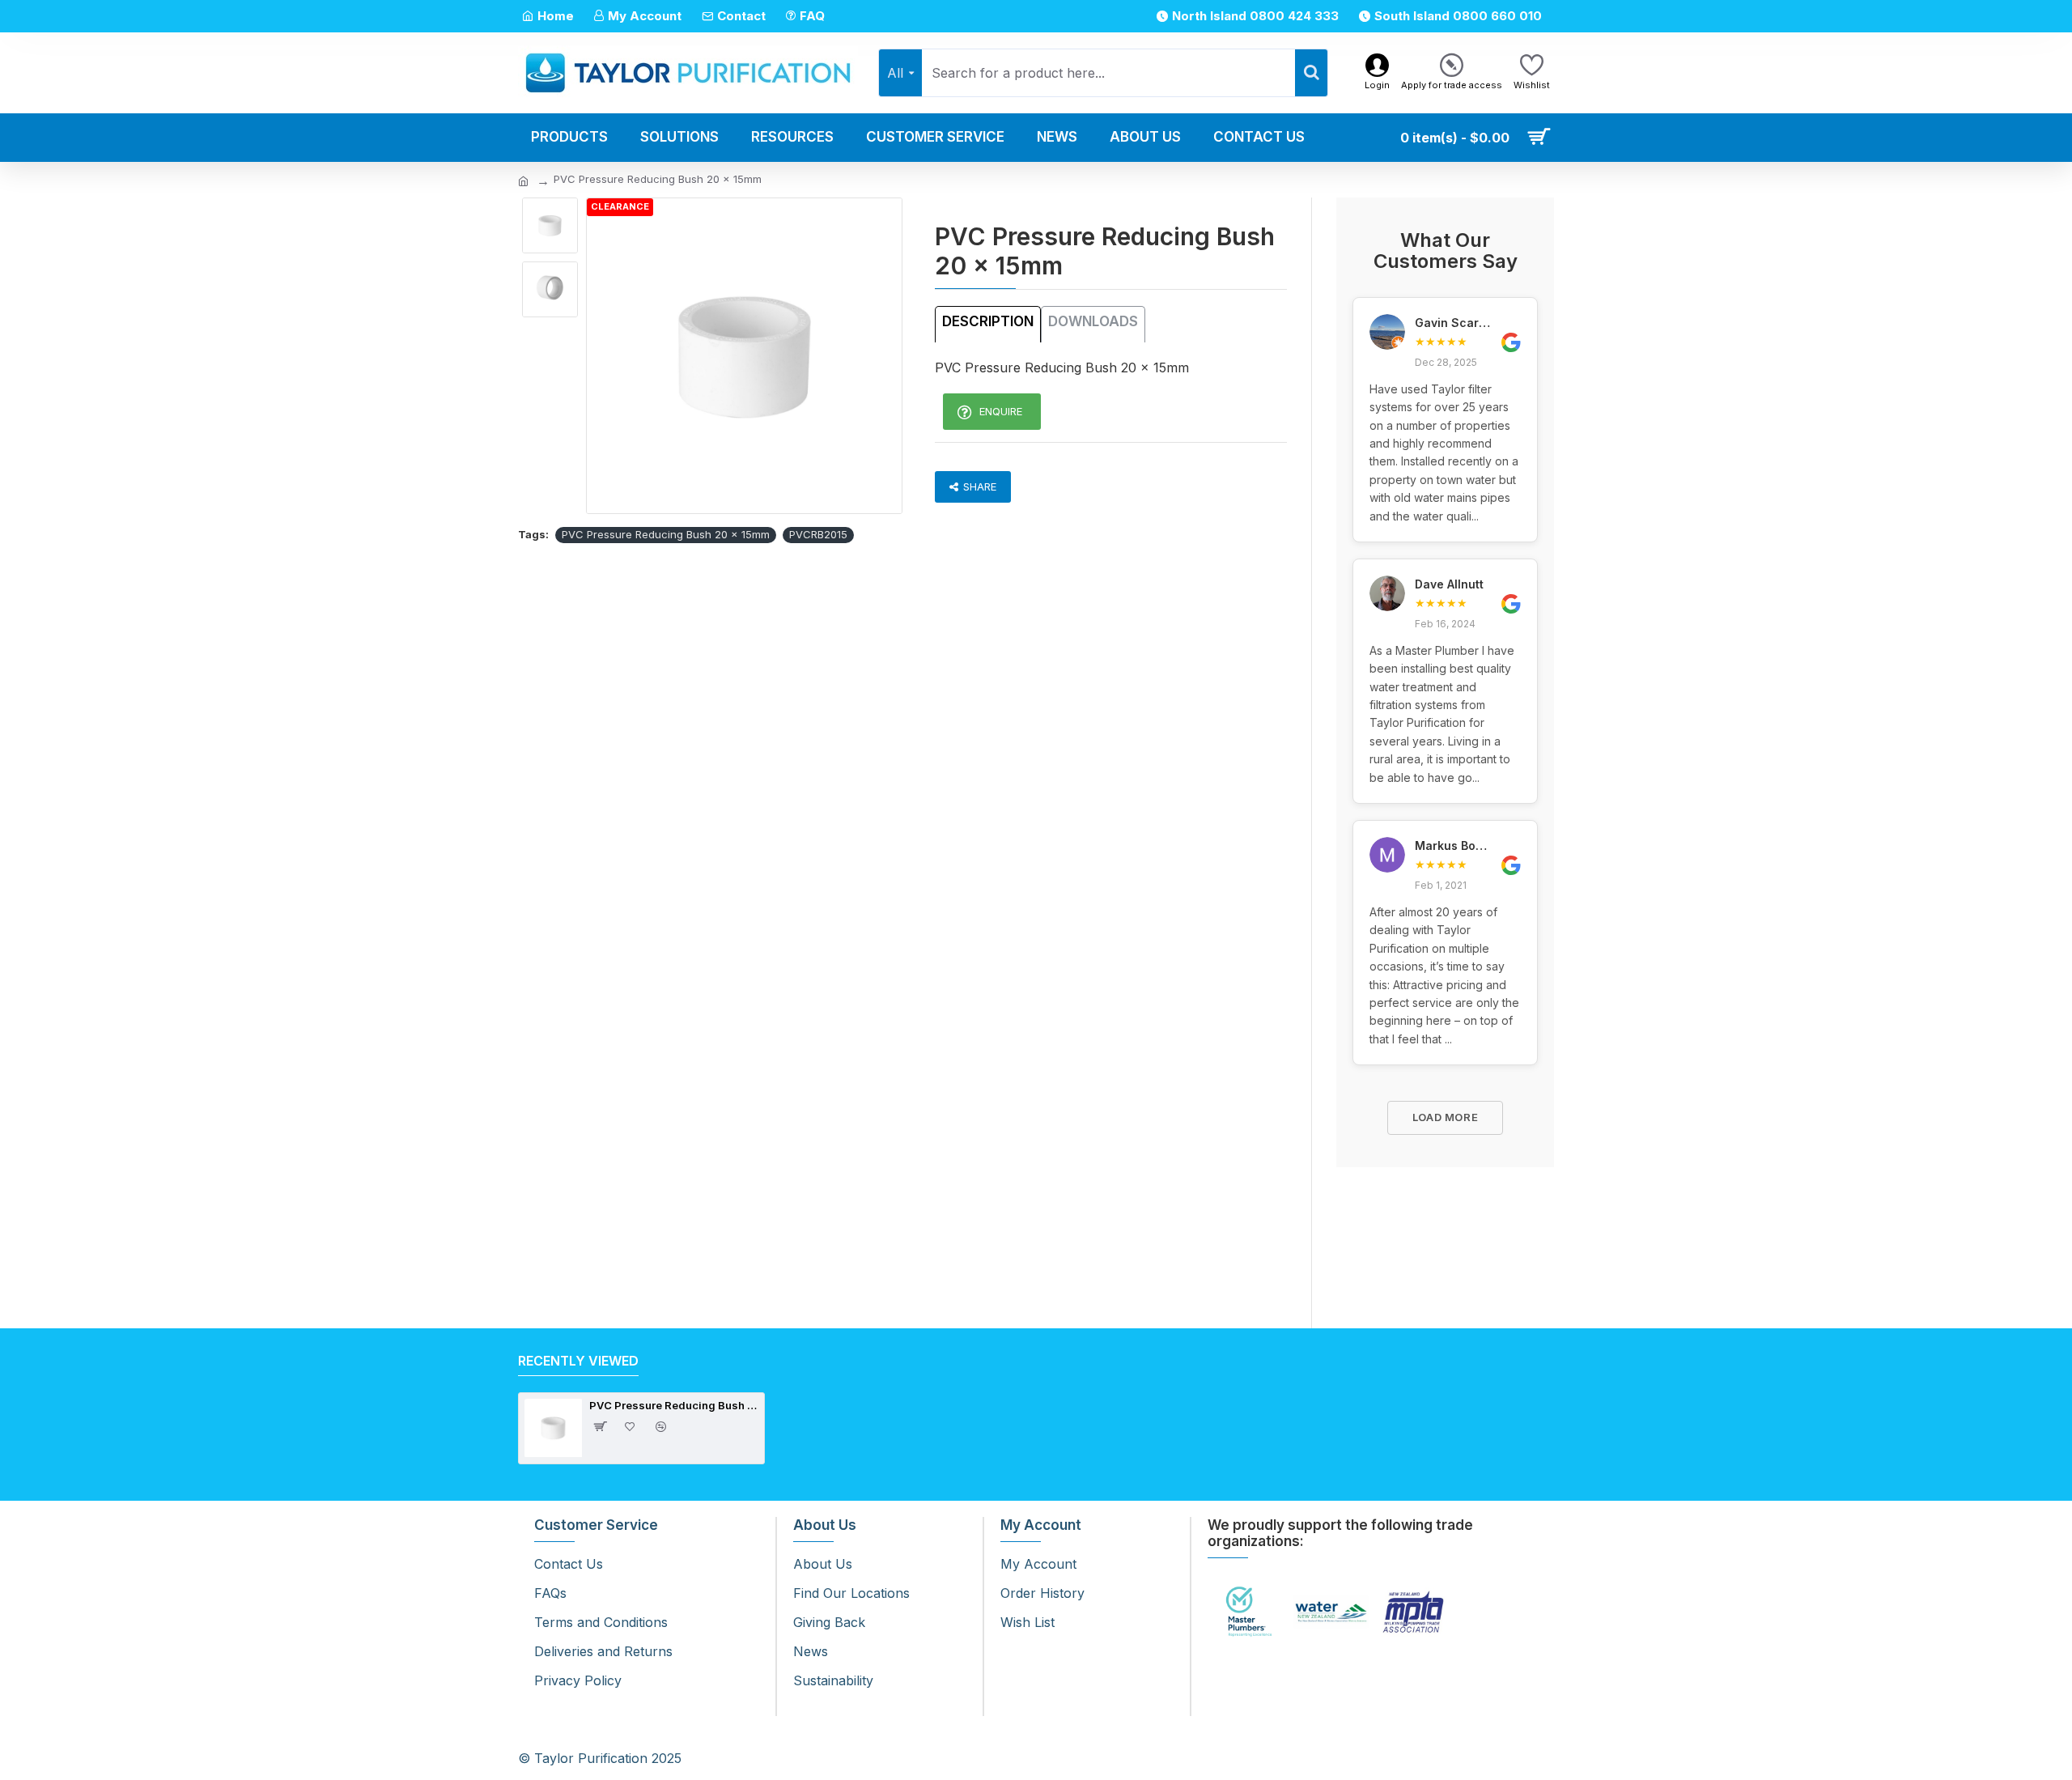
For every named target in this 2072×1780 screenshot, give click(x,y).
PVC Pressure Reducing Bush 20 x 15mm (666, 534)
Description (988, 321)
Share (980, 486)
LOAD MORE (1446, 1117)
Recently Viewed (578, 1361)
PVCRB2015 (818, 534)
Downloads (1093, 321)
